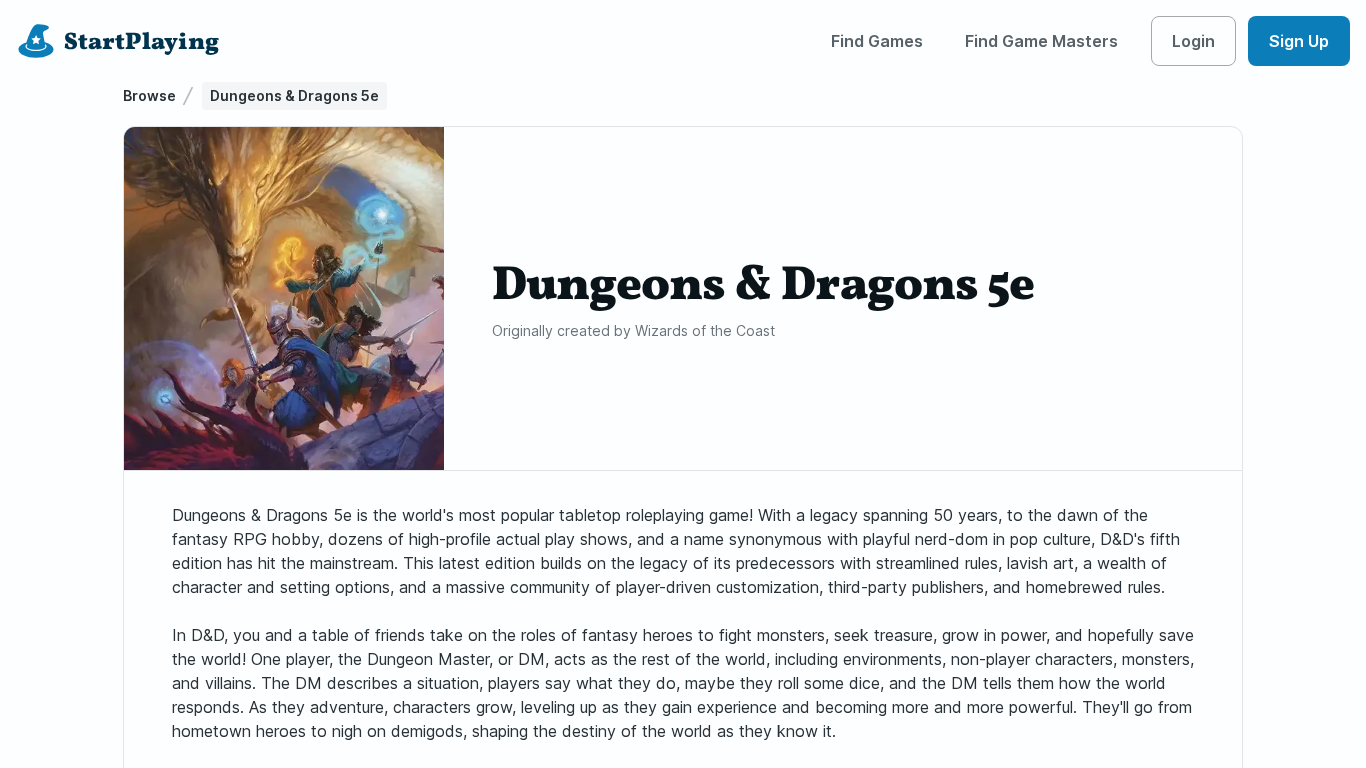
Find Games (877, 41)
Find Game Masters (1041, 41)
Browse (149, 95)
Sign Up (1299, 41)
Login (1193, 41)
